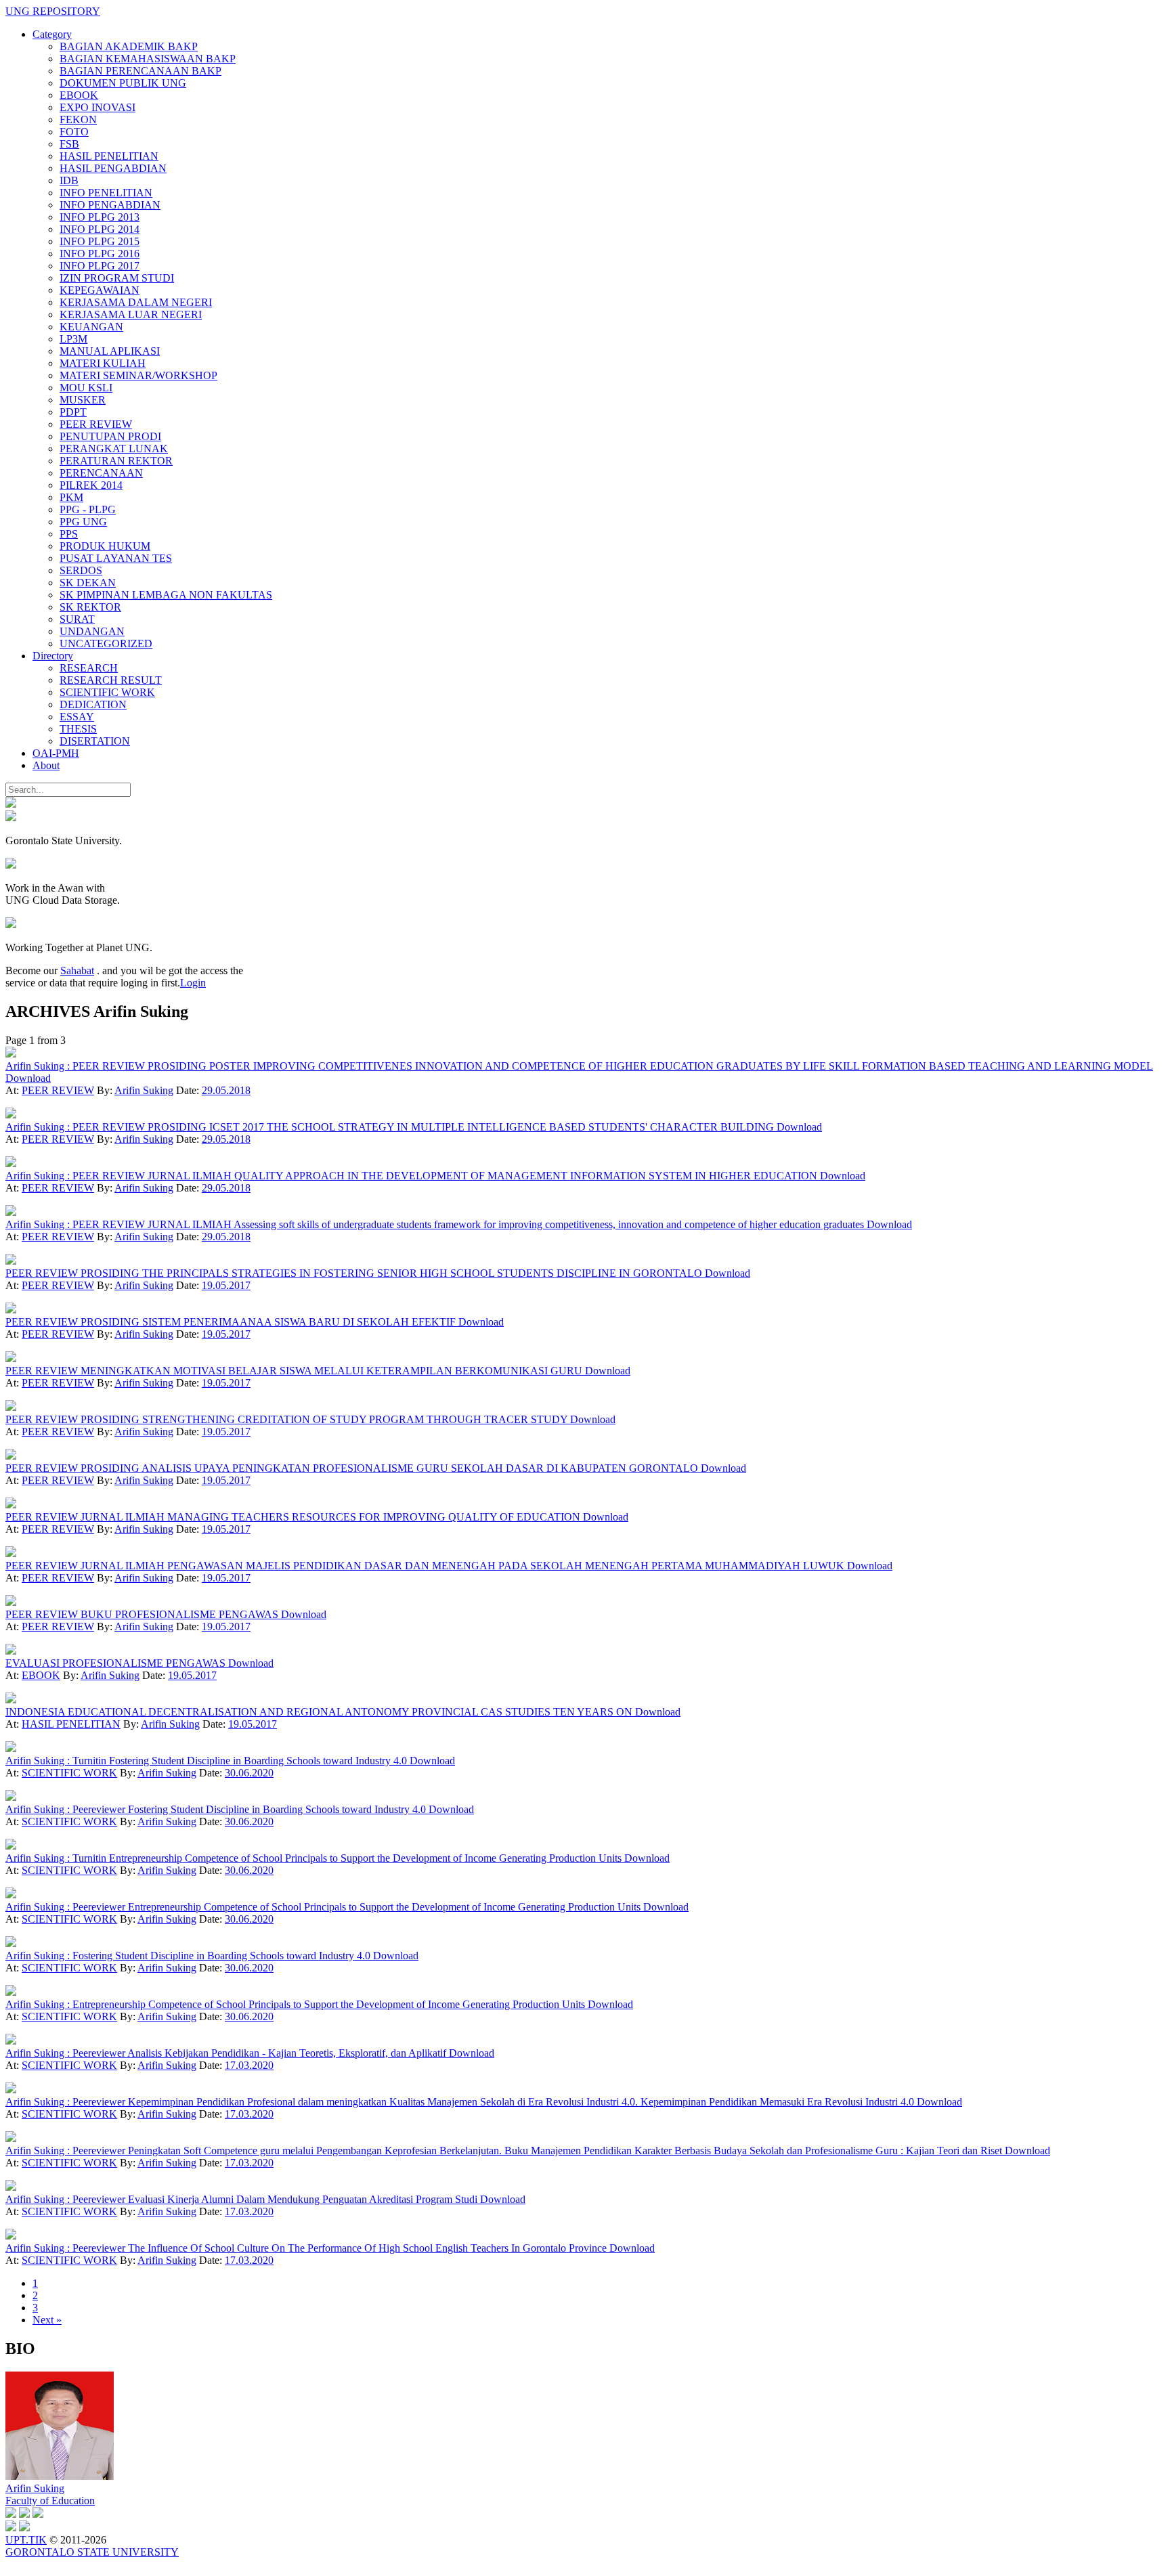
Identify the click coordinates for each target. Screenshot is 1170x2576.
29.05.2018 (226, 1090)
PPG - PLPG (88, 509)
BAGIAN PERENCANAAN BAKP (140, 71)
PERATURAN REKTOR (116, 461)
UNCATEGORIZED (106, 643)
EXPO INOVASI (97, 107)
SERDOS (81, 570)
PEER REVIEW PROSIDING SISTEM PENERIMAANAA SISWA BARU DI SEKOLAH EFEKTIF (232, 1322)
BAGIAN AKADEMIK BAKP (129, 46)
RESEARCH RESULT (111, 680)
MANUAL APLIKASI (110, 351)
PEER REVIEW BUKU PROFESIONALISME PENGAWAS (143, 1614)
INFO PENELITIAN (106, 193)
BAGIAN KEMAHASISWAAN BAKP (148, 59)
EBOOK (79, 95)
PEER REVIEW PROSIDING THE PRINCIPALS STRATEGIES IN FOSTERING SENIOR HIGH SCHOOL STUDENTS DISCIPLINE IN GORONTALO (355, 1273)
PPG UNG (83, 522)
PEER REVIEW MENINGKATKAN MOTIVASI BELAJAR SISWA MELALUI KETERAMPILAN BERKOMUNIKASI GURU (295, 1371)
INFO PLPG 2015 (100, 241)
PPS (69, 534)
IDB (69, 180)
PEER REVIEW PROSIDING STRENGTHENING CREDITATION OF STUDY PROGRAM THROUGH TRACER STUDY (288, 1419)
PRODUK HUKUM (105, 546)
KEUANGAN (91, 327)
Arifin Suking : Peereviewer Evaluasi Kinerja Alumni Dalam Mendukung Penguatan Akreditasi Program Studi (243, 2199)
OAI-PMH (56, 753)
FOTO (74, 132)
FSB (69, 144)
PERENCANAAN (101, 473)
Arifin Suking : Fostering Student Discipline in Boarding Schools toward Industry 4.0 (189, 1956)
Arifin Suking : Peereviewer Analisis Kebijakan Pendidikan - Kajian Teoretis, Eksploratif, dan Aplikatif (227, 2053)
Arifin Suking (144, 1090)
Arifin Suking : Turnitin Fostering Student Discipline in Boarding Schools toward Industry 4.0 (208, 1761)
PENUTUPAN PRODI (110, 436)
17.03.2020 (249, 2065)
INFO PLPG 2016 (100, 254)
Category (52, 34)
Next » (47, 2320)
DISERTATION (95, 741)
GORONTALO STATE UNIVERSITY (92, 2552)
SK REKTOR (90, 607)
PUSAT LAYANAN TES (116, 558)
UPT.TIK (26, 2540)
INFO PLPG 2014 (100, 229)
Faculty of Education (50, 2501)
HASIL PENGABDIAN (113, 168)
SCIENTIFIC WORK (107, 692)
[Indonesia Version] (11, 804)
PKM (71, 497)
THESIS (78, 729)
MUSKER (83, 400)
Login (193, 983)
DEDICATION (93, 704)
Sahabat (77, 970)
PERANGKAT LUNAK (114, 449)
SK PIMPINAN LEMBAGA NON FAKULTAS (166, 595)
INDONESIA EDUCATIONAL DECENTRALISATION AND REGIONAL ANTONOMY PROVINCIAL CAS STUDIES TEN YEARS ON (320, 1712)
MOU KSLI (86, 388)
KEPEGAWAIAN (100, 290)
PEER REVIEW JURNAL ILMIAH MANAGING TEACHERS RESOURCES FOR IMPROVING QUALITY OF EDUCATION (294, 1517)
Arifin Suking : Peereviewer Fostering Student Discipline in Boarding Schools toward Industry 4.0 (217, 1809)
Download (28, 1078)
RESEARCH (89, 668)
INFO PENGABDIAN (110, 205)
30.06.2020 (249, 1773)
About (46, 765)
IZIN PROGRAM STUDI (117, 278)
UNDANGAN (92, 631)
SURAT (77, 619)
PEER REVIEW (96, 424)
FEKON (78, 119)
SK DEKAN (88, 583)
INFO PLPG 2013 (100, 217)
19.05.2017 (226, 1285)
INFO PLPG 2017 (100, 266)
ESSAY (77, 717)
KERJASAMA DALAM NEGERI (136, 302)
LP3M (73, 339)
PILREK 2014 (91, 485)
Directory (53, 656)
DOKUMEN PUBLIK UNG (123, 83)
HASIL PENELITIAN (109, 156)
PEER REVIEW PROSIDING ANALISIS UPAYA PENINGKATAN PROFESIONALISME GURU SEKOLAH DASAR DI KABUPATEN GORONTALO (353, 1468)
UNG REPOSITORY (53, 11)
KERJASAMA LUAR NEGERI (131, 314)
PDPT (73, 412)
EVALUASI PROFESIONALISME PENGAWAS (117, 1663)
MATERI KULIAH (103, 363)
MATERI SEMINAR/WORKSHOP (138, 375)
